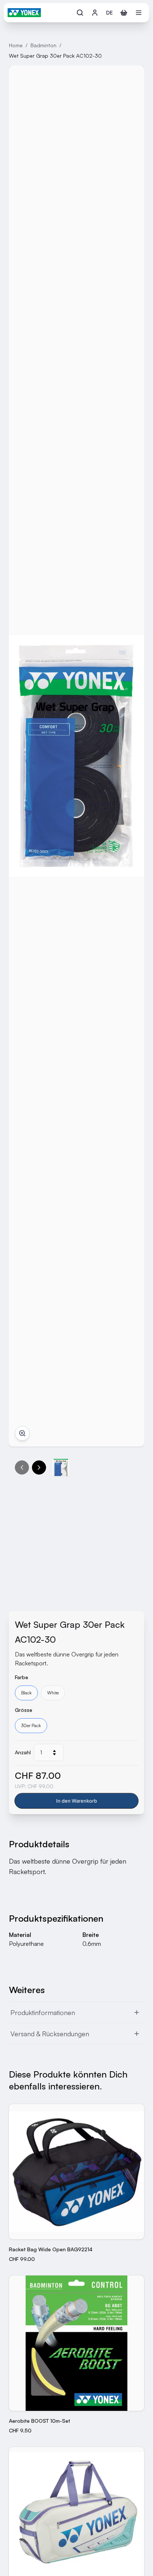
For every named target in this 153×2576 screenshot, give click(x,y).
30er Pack (31, 1725)
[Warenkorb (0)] (124, 13)
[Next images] (39, 1467)
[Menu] (139, 13)
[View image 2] (61, 1467)
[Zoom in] (22, 1433)
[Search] (80, 13)
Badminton (43, 45)
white (53, 1693)
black (26, 1693)
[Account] (95, 13)
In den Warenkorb (76, 1801)
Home (16, 45)
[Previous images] (22, 1467)
